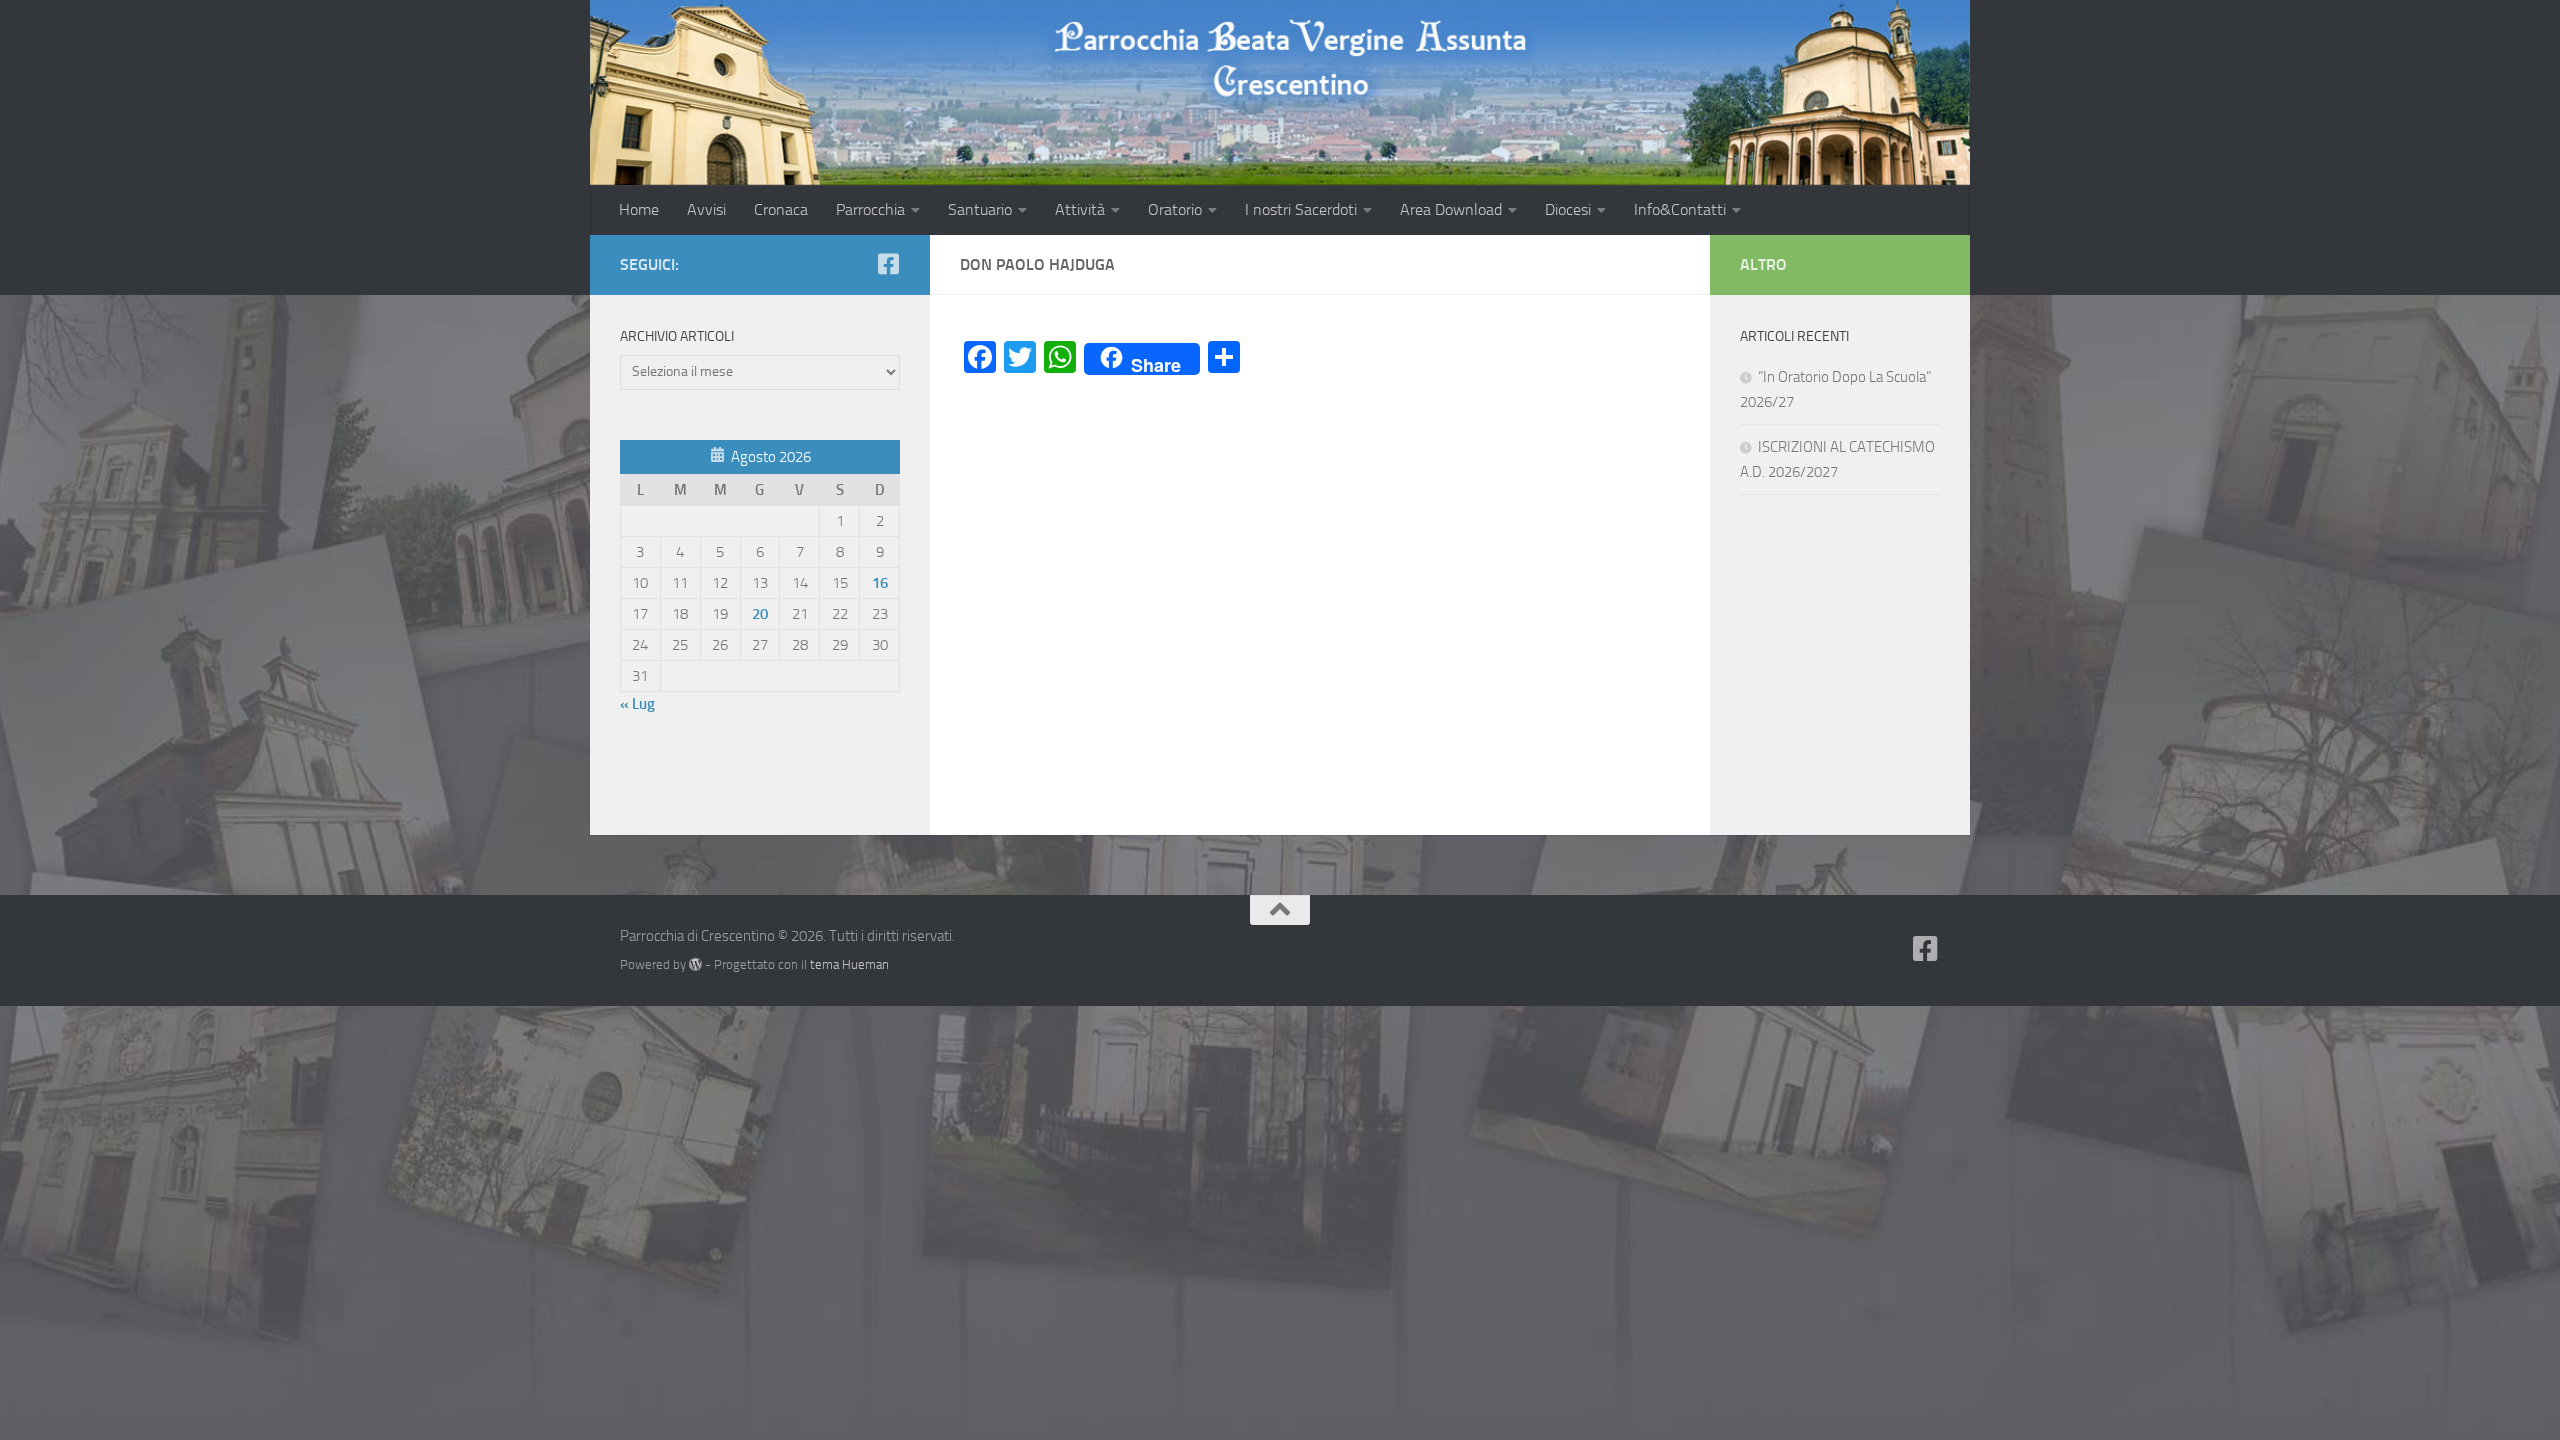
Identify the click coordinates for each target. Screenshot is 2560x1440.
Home (639, 209)
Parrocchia (870, 209)
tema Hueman (849, 964)
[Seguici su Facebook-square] (888, 264)
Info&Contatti (1680, 209)
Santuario (980, 209)
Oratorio (1175, 209)
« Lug (637, 704)
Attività (1080, 209)
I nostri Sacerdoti (1301, 209)
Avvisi (706, 209)
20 (760, 614)
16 (880, 583)
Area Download (1451, 209)
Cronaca (781, 209)
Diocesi (1568, 209)
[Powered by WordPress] (695, 964)
